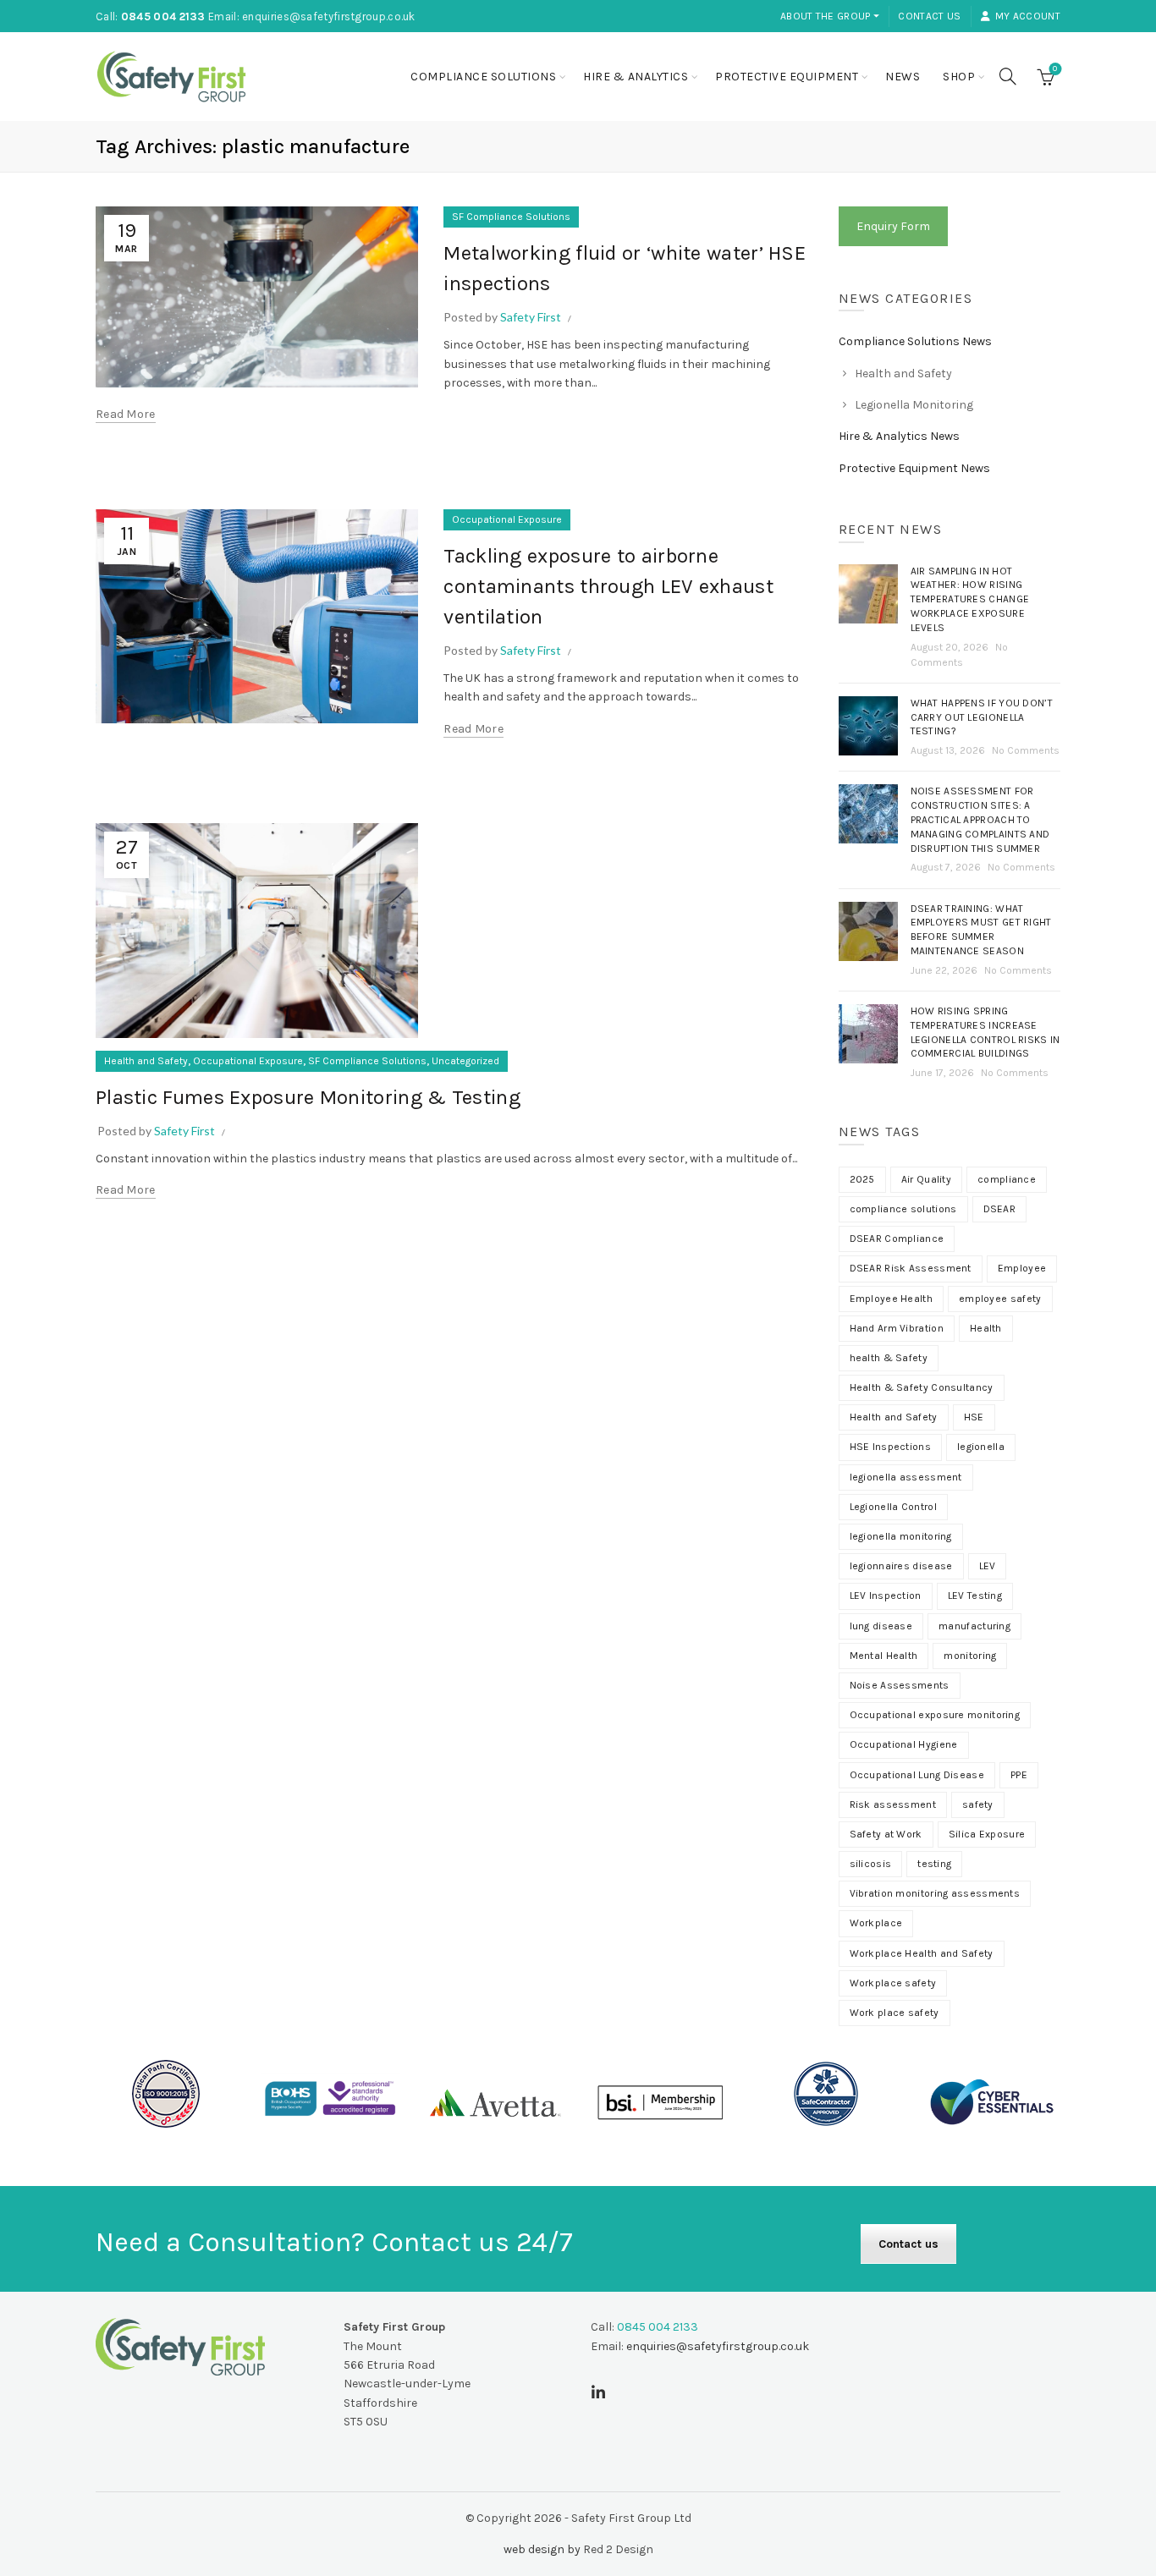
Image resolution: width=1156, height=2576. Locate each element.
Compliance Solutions (483, 77)
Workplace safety (893, 1983)
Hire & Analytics (636, 77)
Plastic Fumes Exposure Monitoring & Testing (308, 1097)
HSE (974, 1417)
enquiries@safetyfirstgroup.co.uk (329, 16)
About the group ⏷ (830, 16)
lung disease (881, 1626)
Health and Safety (146, 1061)
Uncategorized (465, 1061)
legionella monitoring (901, 1536)
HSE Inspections (891, 1447)
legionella (981, 1447)
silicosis (871, 1864)
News (903, 77)
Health (986, 1328)
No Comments (1026, 750)
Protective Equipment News (914, 468)
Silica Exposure (987, 1834)
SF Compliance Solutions (511, 217)
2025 (862, 1179)
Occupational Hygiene (904, 1744)
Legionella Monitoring (914, 405)
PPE (1019, 1775)
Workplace (876, 1923)
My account (1028, 16)
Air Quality (926, 1179)
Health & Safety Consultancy (922, 1387)
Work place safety (895, 2013)
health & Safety (889, 1358)
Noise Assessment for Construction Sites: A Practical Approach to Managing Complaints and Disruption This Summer (980, 819)
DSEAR (1000, 1209)
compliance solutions (903, 1209)
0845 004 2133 (163, 16)
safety (978, 1804)
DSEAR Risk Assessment (911, 1268)
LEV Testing (975, 1596)
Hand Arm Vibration (897, 1328)
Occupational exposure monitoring (935, 1715)
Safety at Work (886, 1834)
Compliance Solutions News (915, 341)
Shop (959, 77)
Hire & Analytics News (899, 436)
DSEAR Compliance (897, 1239)
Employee (1022, 1268)
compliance (1007, 1179)
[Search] (1008, 76)
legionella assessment (906, 1477)
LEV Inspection (886, 1596)
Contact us (929, 16)
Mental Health (884, 1656)
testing (934, 1864)
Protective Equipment (787, 77)
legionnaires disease (901, 1566)
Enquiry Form (893, 226)
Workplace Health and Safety (922, 1953)
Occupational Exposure (507, 519)
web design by (542, 2549)
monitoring (970, 1656)
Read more (126, 414)
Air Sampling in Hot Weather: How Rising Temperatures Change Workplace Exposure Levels (970, 599)
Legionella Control (893, 1507)
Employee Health (892, 1299)
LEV (988, 1566)
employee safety (1000, 1299)
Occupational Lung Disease (917, 1775)
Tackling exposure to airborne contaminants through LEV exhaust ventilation (608, 586)
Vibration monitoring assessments (935, 1893)
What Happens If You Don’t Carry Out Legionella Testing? (982, 717)
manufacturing (974, 1626)
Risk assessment (893, 1804)
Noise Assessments (900, 1685)
